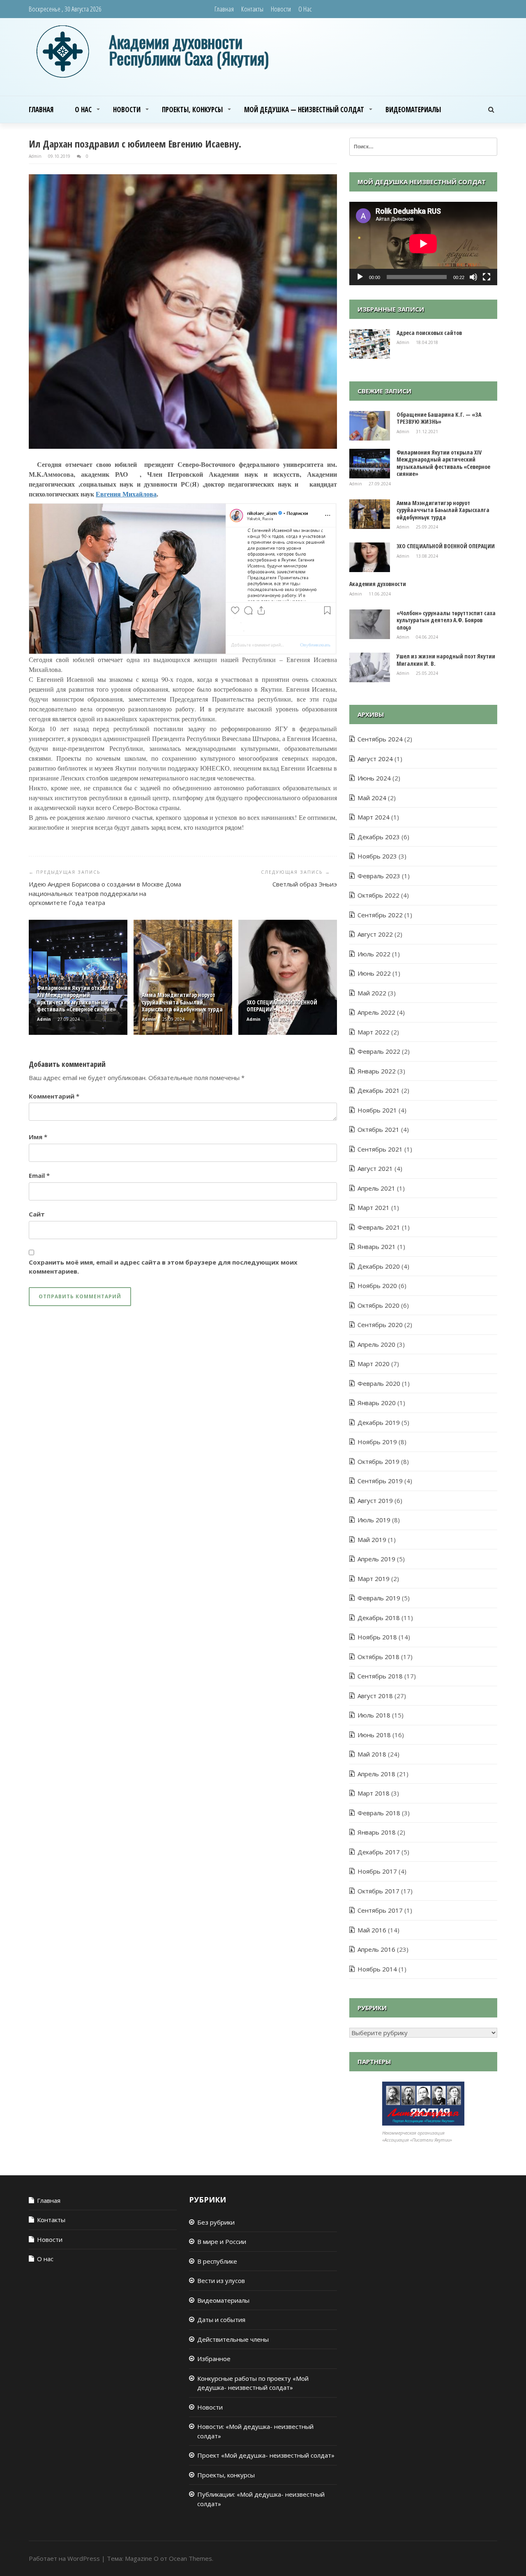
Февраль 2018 (379, 1813)
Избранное (214, 2359)
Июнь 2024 (374, 778)
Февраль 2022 (379, 1051)
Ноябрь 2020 (377, 1286)
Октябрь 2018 (378, 1657)
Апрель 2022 (376, 1012)
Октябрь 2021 (378, 1129)
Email (39, 1175)
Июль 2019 (374, 1520)
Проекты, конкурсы (192, 110)
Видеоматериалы (413, 110)
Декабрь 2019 (379, 1422)
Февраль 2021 (379, 1227)
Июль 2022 (374, 954)
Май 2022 (372, 993)
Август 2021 (375, 1168)
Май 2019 (372, 1540)
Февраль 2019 (379, 1598)
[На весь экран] (487, 277)
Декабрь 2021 (379, 1090)
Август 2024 (375, 759)
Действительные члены (233, 2339)
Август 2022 (375, 934)
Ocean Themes (190, 2558)
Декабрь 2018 (379, 1618)
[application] (423, 244)
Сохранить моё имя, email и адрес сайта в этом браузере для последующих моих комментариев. (163, 1267)
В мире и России (222, 2241)
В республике (217, 2261)
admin (36, 156)
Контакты (252, 9)
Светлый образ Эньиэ (305, 884)
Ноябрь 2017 (377, 1871)
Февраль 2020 (379, 1383)
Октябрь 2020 (378, 1305)
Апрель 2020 (376, 1344)
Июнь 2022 (374, 973)
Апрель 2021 (376, 1188)
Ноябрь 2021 (377, 1110)
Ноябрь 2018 (377, 1637)
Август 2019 (375, 1500)
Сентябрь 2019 (380, 1481)
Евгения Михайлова (126, 494)
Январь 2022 (377, 1071)
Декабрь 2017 (379, 1852)
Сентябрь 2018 (380, 1676)
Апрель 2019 (376, 1559)
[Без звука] (473, 277)
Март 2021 (374, 1207)
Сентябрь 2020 (380, 1325)
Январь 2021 (377, 1246)
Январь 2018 (377, 1832)
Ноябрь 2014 (377, 1969)
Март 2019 (374, 1579)
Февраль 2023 (379, 876)
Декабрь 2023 (379, 837)
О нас (305, 9)
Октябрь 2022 (378, 895)
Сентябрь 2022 (380, 915)
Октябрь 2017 (378, 1891)
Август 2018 (375, 1696)
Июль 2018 (374, 1715)
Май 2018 (372, 1754)
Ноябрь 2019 (377, 1442)
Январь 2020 (377, 1403)
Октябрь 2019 (378, 1461)
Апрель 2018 (376, 1774)
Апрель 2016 (376, 1949)
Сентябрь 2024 (380, 739)
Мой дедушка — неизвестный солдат (304, 110)
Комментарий (54, 1096)
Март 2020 (374, 1364)
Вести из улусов (221, 2281)
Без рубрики (216, 2222)
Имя (38, 1137)
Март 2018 (374, 1793)
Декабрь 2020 (379, 1266)
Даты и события (221, 2320)
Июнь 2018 (374, 1735)
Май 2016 (372, 1930)
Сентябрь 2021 (380, 1149)
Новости (281, 9)
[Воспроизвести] (360, 277)
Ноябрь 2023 (377, 856)
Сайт (37, 1214)
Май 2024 (372, 798)
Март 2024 (374, 817)
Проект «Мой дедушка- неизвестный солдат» (266, 2455)
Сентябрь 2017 (380, 1910)
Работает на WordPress (64, 2558)
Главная (224, 9)
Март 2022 (374, 1032)
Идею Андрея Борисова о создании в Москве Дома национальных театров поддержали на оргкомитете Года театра (105, 893)
